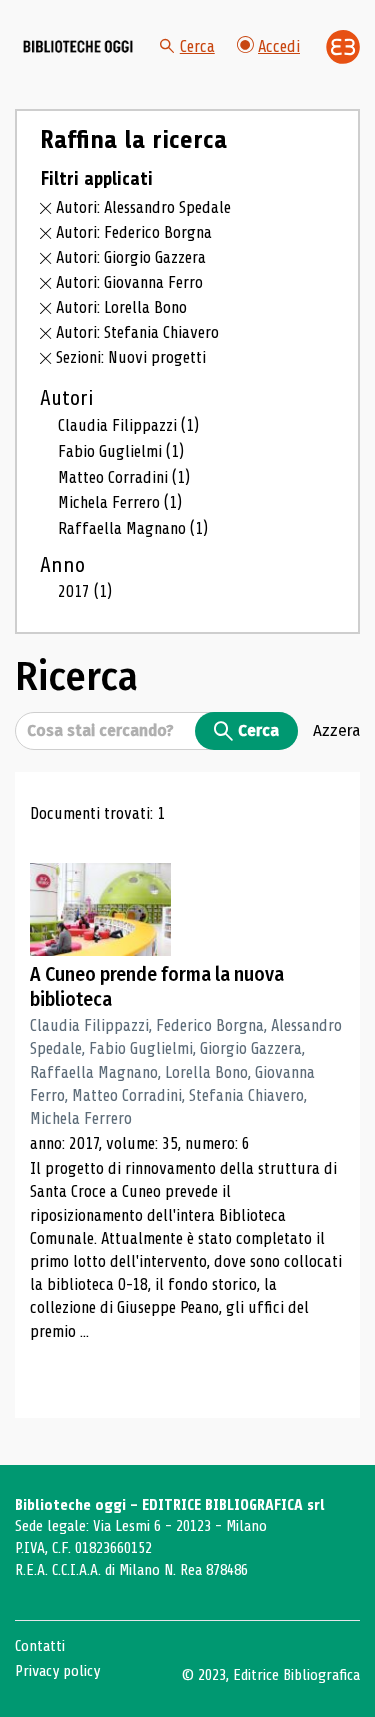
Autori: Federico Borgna (134, 232)
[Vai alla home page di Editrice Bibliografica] (343, 47)
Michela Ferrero (120, 502)
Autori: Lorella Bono (121, 307)
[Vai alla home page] (78, 47)
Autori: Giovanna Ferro (129, 282)
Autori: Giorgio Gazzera (131, 257)
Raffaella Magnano (133, 528)
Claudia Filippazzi (128, 425)
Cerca (197, 46)
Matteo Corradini (124, 477)
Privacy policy (57, 1671)
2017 (85, 591)
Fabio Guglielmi (121, 451)
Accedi (279, 46)
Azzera (336, 730)
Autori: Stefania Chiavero (137, 332)
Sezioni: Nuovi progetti (131, 357)
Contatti (40, 1646)
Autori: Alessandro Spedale (143, 207)
